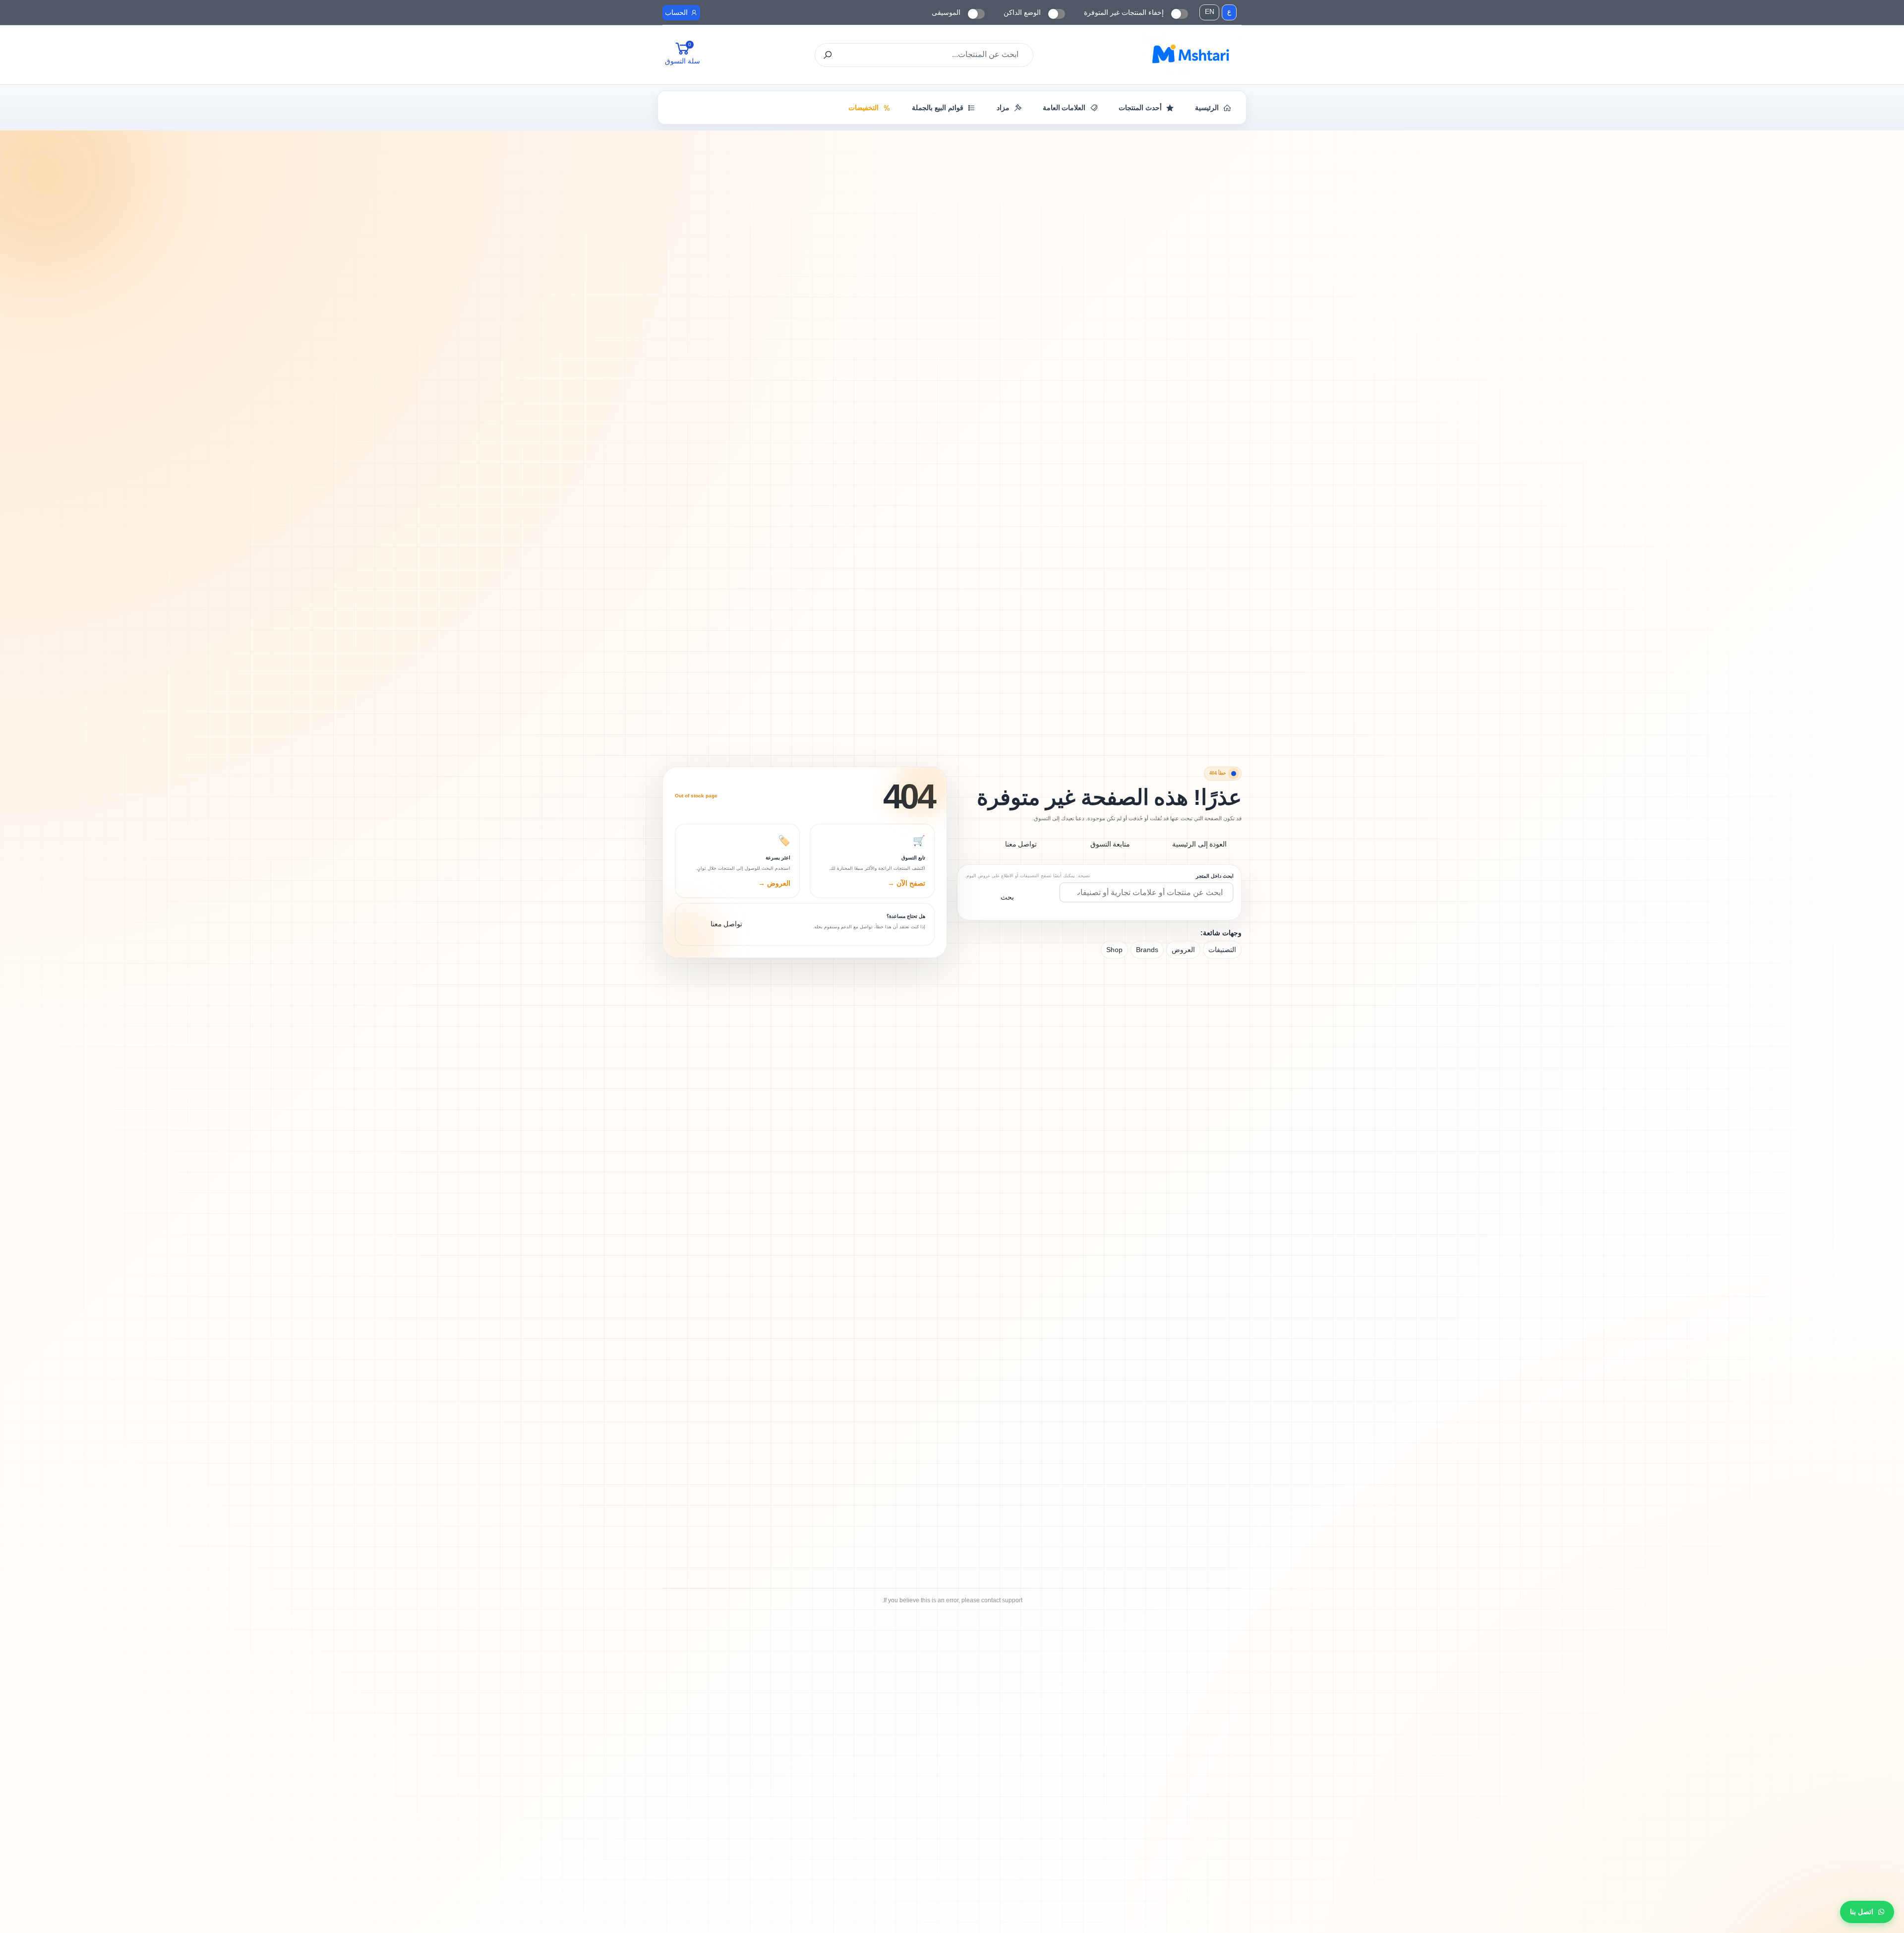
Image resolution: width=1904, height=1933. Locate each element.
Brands (1147, 950)
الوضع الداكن (1022, 12)
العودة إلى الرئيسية (1200, 844)
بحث (1007, 897)
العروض (1183, 950)
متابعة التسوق (1110, 844)
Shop (1114, 950)
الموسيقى (946, 12)
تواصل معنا (1021, 844)
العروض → (774, 883)
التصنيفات (1222, 950)
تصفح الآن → (906, 883)
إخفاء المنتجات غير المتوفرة (1124, 12)
